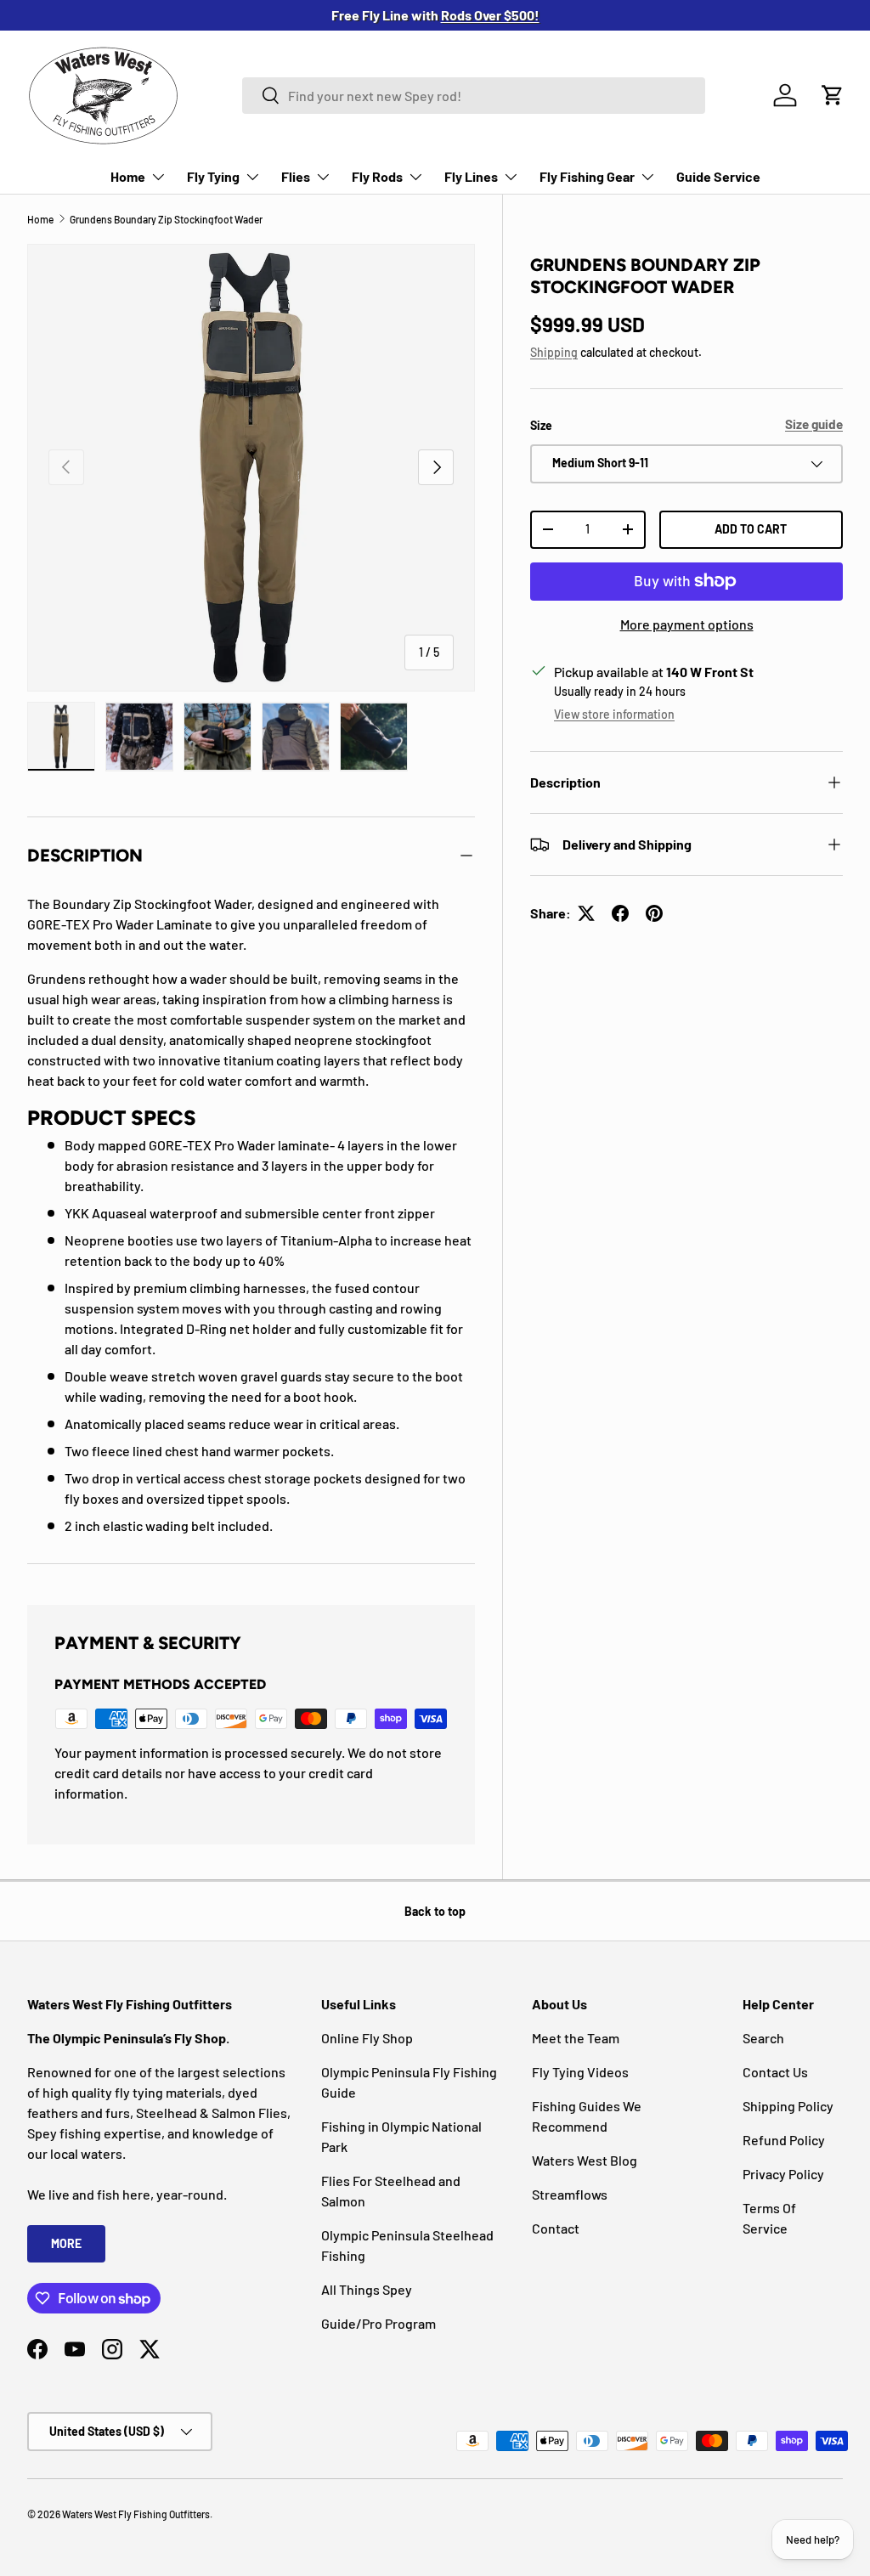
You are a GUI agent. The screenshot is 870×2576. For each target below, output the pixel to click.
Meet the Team (576, 2038)
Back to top (435, 1911)
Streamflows (570, 2194)
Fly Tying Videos (580, 2072)
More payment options (687, 624)
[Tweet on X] (586, 913)
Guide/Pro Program (379, 2323)
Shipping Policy (788, 2106)
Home (40, 219)
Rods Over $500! (490, 15)
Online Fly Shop (367, 2038)
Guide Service (718, 176)
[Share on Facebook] (620, 913)
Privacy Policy (783, 2174)
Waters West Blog (585, 2160)
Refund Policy (784, 2140)
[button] (833, 95)
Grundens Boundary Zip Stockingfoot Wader (166, 219)
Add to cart (751, 529)
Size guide (814, 424)
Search (763, 2038)
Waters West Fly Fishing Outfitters (136, 2514)
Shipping (554, 352)
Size (541, 425)
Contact (556, 2228)
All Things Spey (367, 2289)
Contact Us (775, 2072)
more (66, 2243)
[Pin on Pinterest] (654, 913)
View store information (614, 714)
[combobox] (474, 96)
